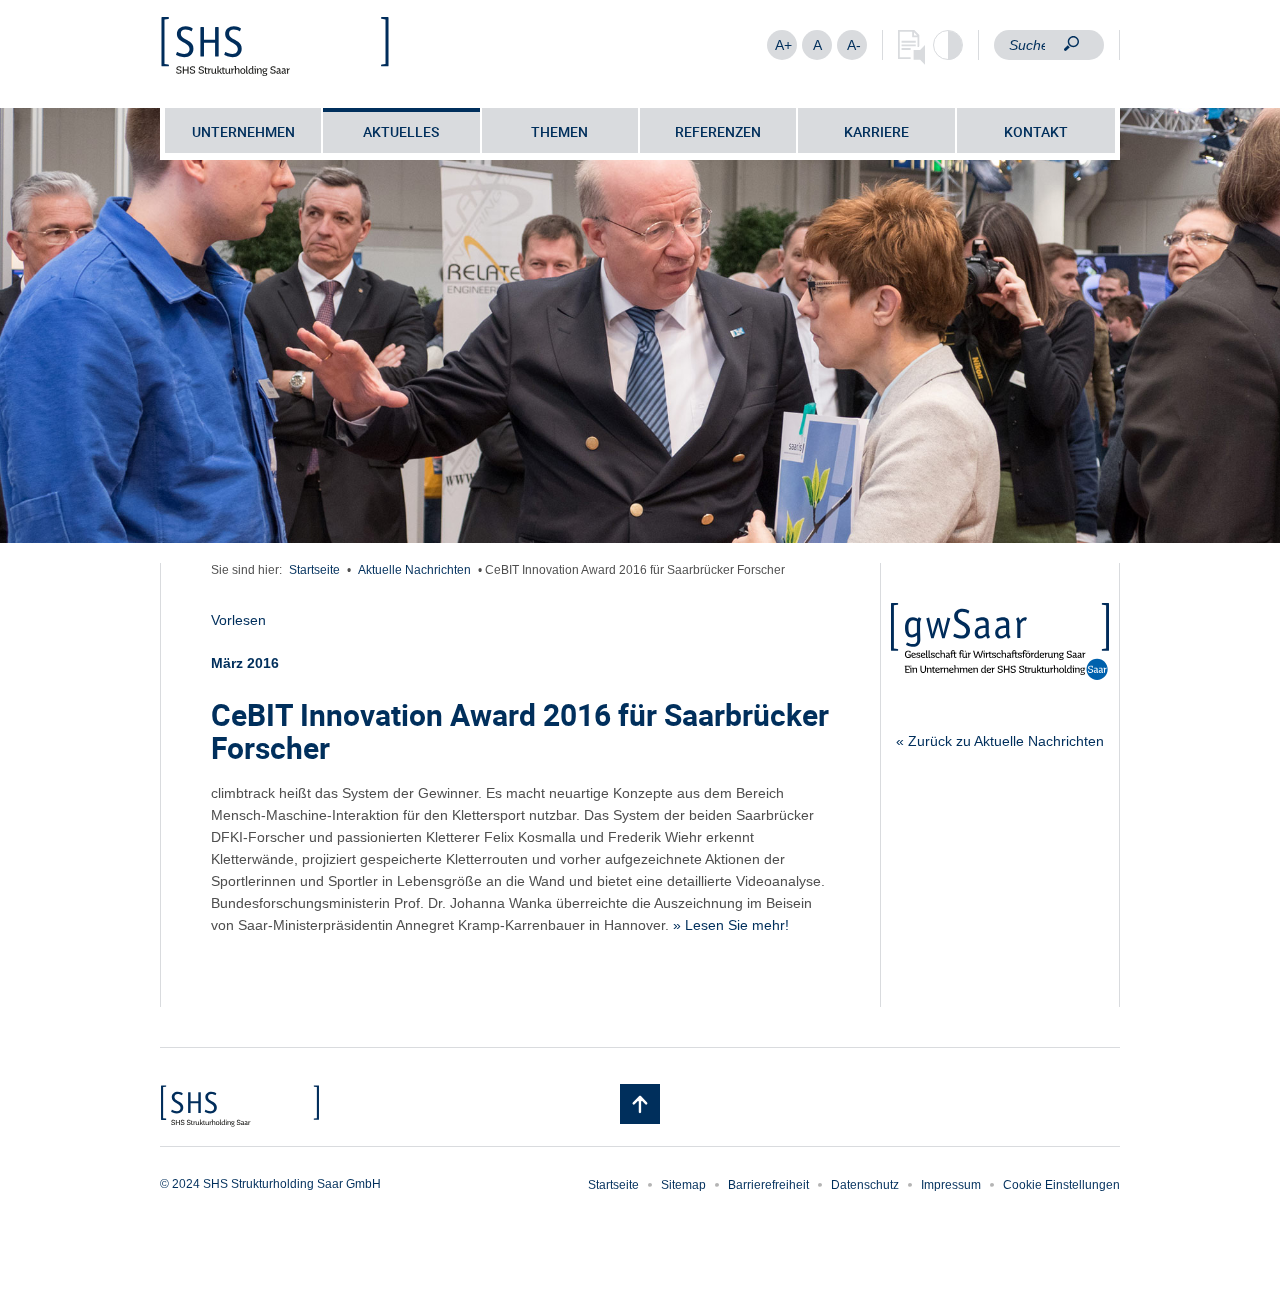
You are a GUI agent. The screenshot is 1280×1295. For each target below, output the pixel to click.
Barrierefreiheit (768, 1185)
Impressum (951, 1185)
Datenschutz (865, 1185)
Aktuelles (401, 131)
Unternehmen (243, 131)
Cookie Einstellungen (1061, 1185)
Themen (559, 131)
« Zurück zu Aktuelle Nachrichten (1000, 741)
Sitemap (683, 1185)
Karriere (876, 131)
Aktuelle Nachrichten (414, 570)
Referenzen (718, 131)
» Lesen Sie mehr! (731, 925)
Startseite (314, 570)
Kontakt (1036, 131)
